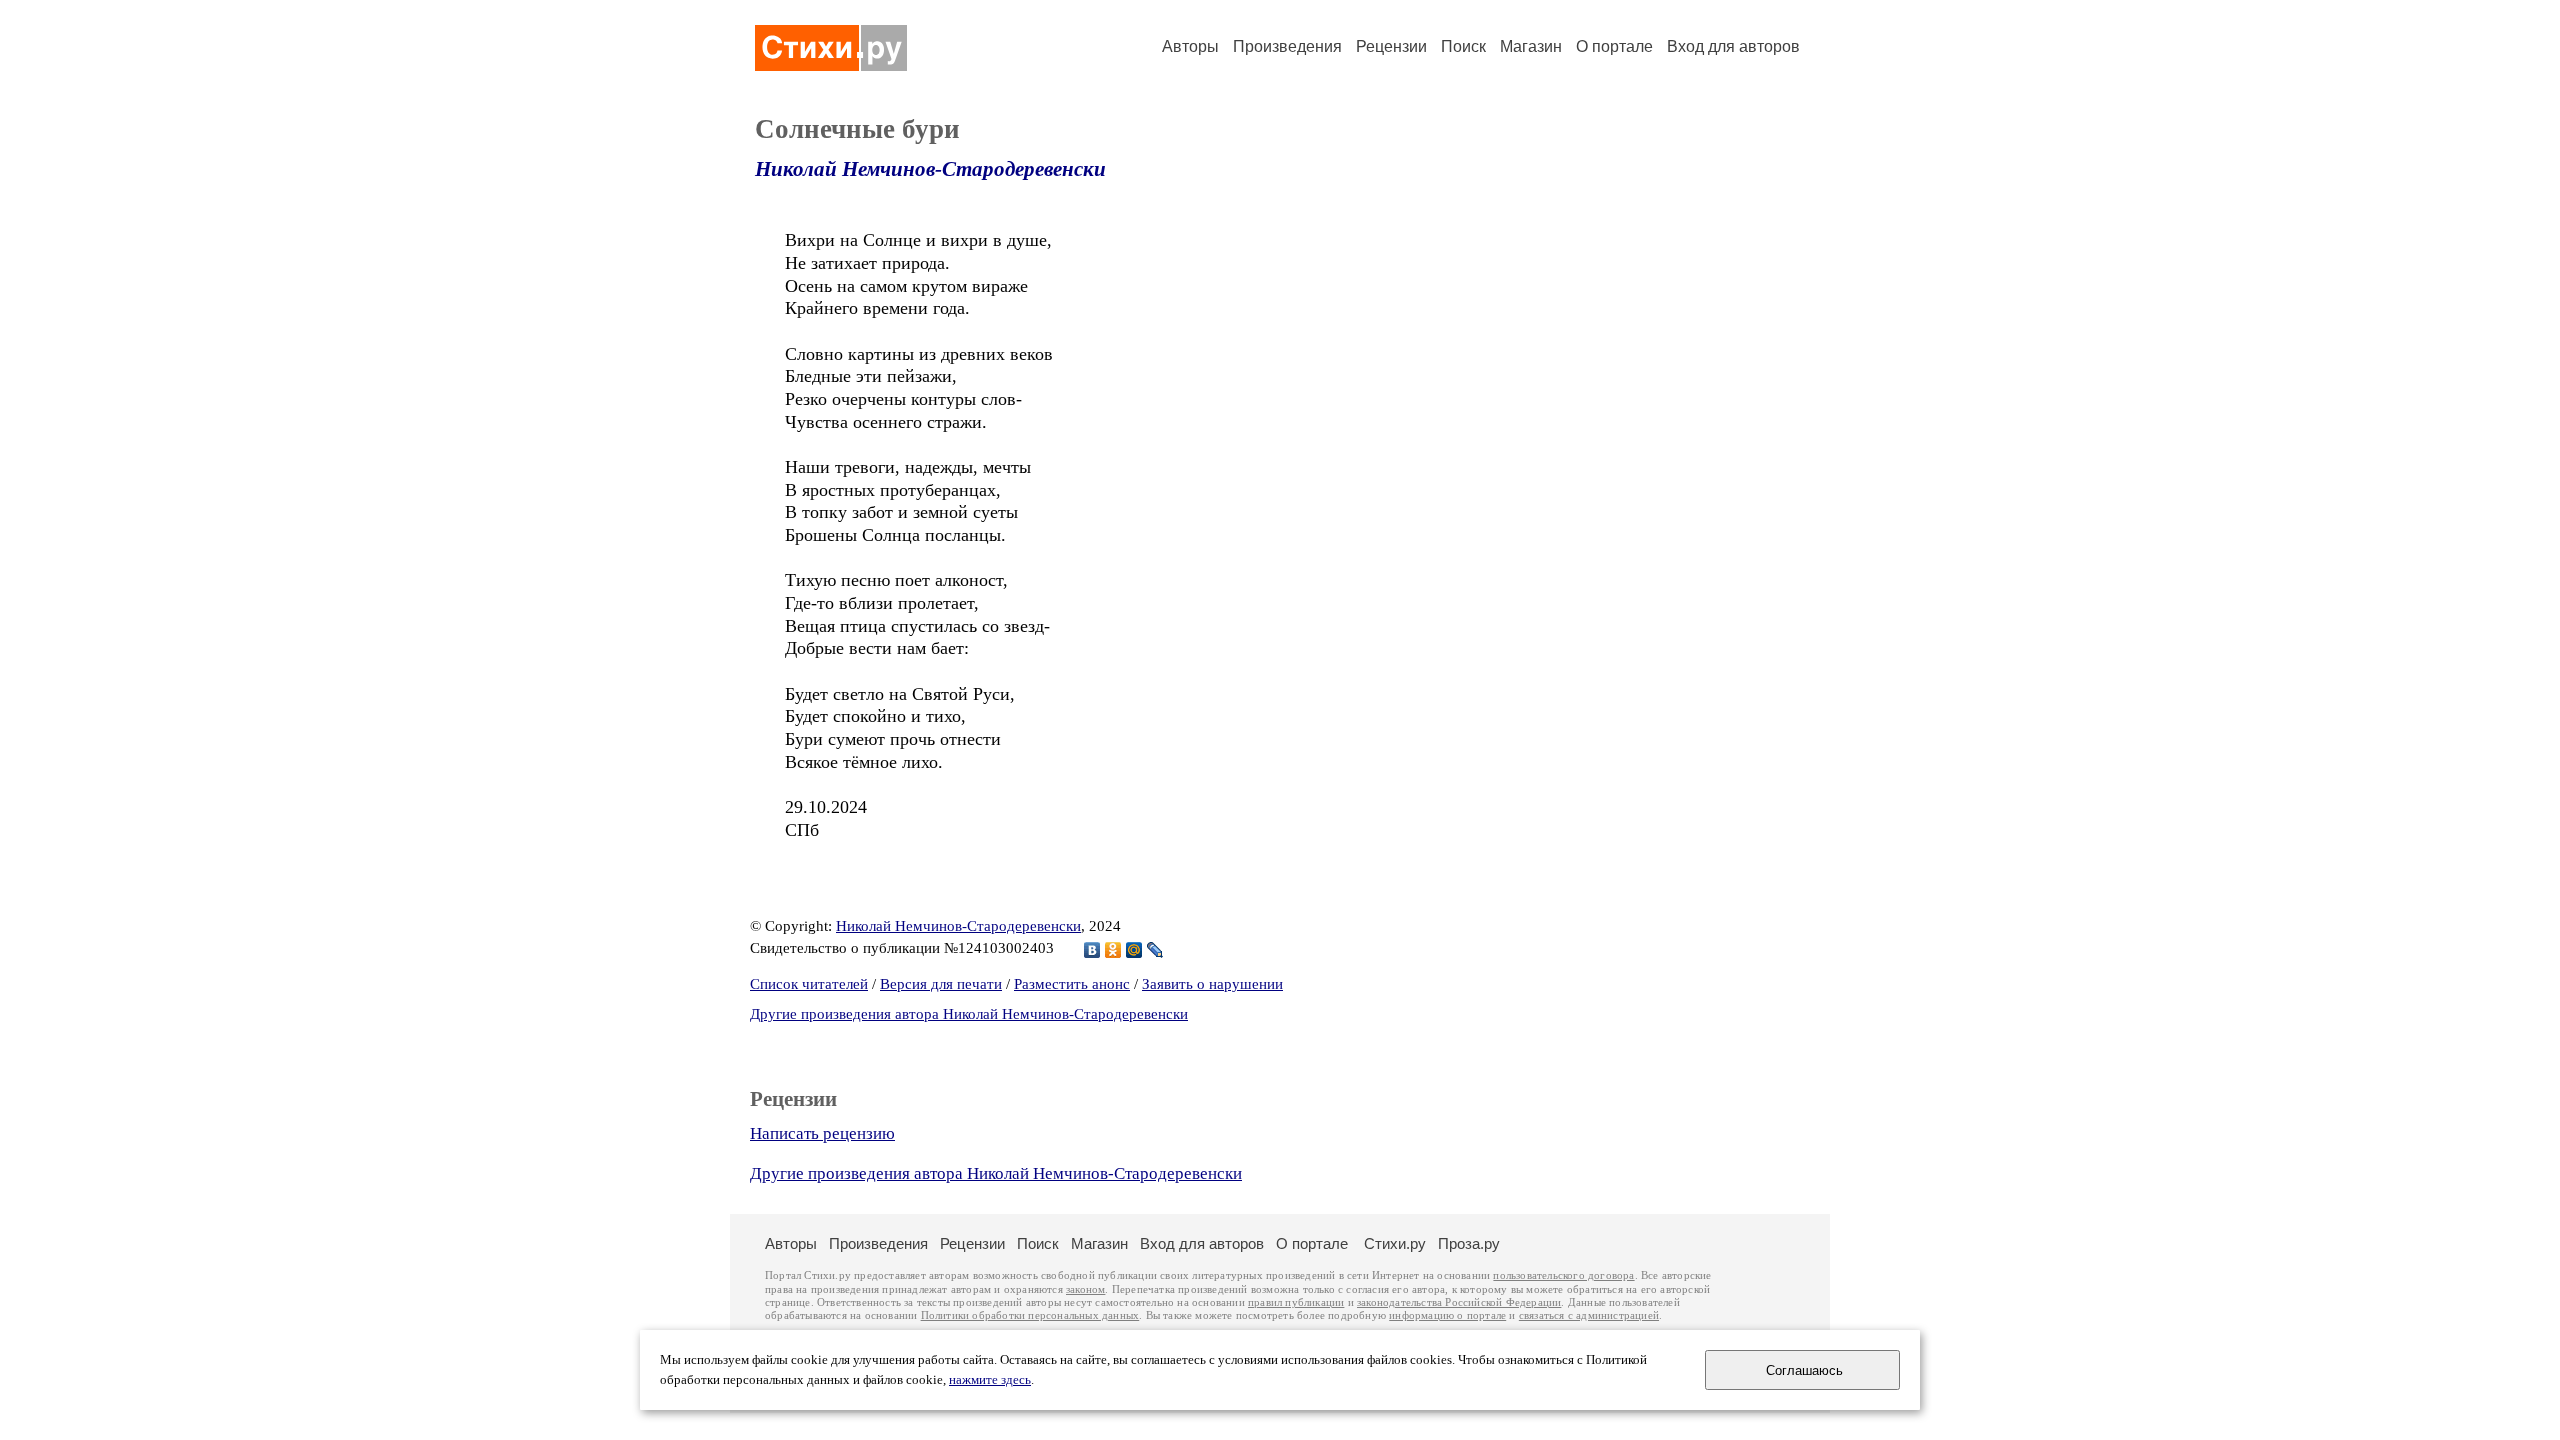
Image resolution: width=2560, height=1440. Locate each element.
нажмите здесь (990, 1380)
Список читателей (809, 984)
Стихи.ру (1395, 1243)
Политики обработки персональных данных (1030, 1315)
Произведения (1287, 46)
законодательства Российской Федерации (1459, 1302)
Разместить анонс (1072, 984)
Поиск (1463, 46)
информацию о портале (1447, 1315)
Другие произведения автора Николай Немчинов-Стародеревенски (969, 1014)
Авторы (1190, 46)
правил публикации (1296, 1302)
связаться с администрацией (1589, 1315)
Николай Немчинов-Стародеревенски (930, 169)
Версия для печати (941, 984)
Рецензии (1391, 46)
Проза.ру (1469, 1243)
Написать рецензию (822, 1133)
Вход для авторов (1733, 46)
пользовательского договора (1563, 1275)
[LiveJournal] (1155, 950)
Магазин (1531, 46)
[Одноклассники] (1113, 950)
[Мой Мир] (1134, 950)
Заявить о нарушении (1212, 984)
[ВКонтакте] (1092, 950)
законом (1085, 1289)
